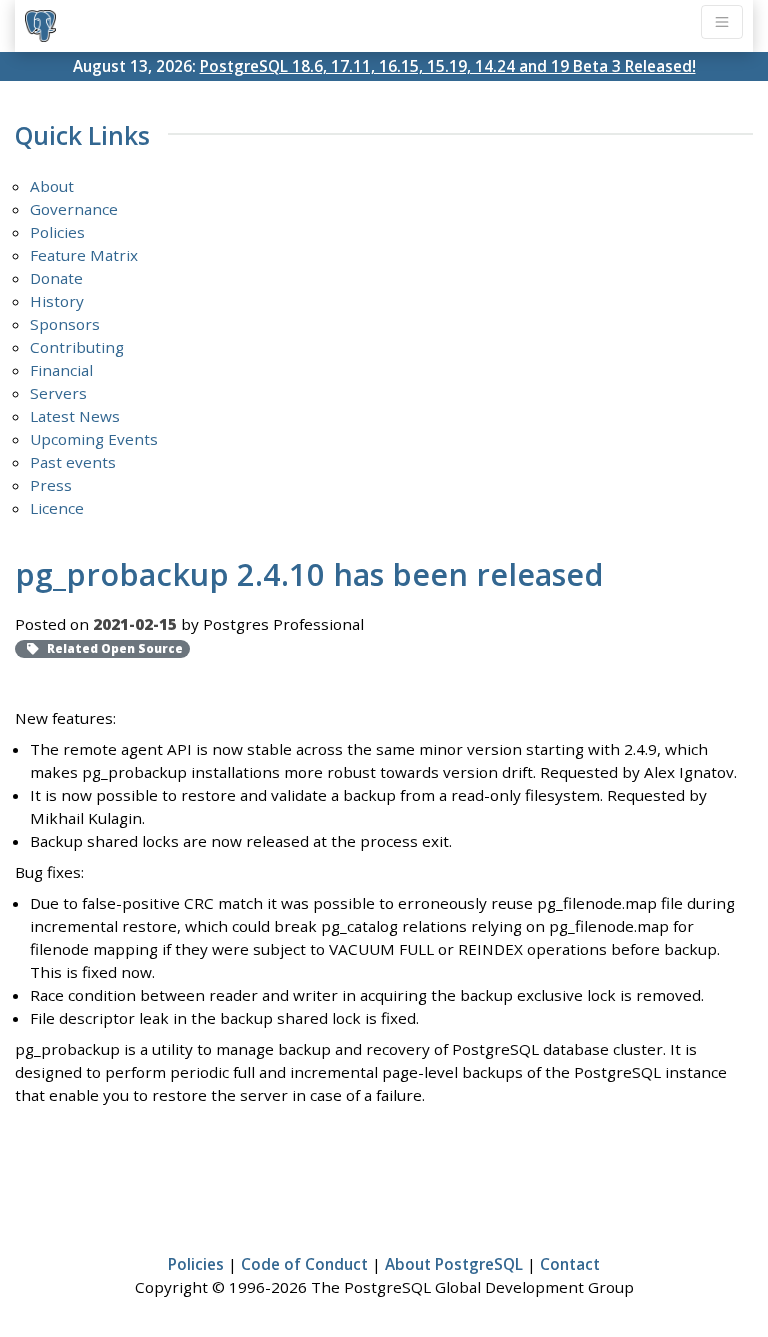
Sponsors (65, 324)
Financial (61, 370)
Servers (58, 393)
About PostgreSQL (454, 1264)
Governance (74, 209)
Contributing (77, 347)
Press (51, 485)
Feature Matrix (84, 255)
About (52, 186)
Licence (57, 508)
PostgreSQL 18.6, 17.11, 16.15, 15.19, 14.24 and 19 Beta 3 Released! (448, 66)
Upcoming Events (94, 439)
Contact (570, 1264)
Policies (57, 232)
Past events (73, 462)
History (57, 301)
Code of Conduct (304, 1264)
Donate (56, 278)
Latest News (75, 416)
